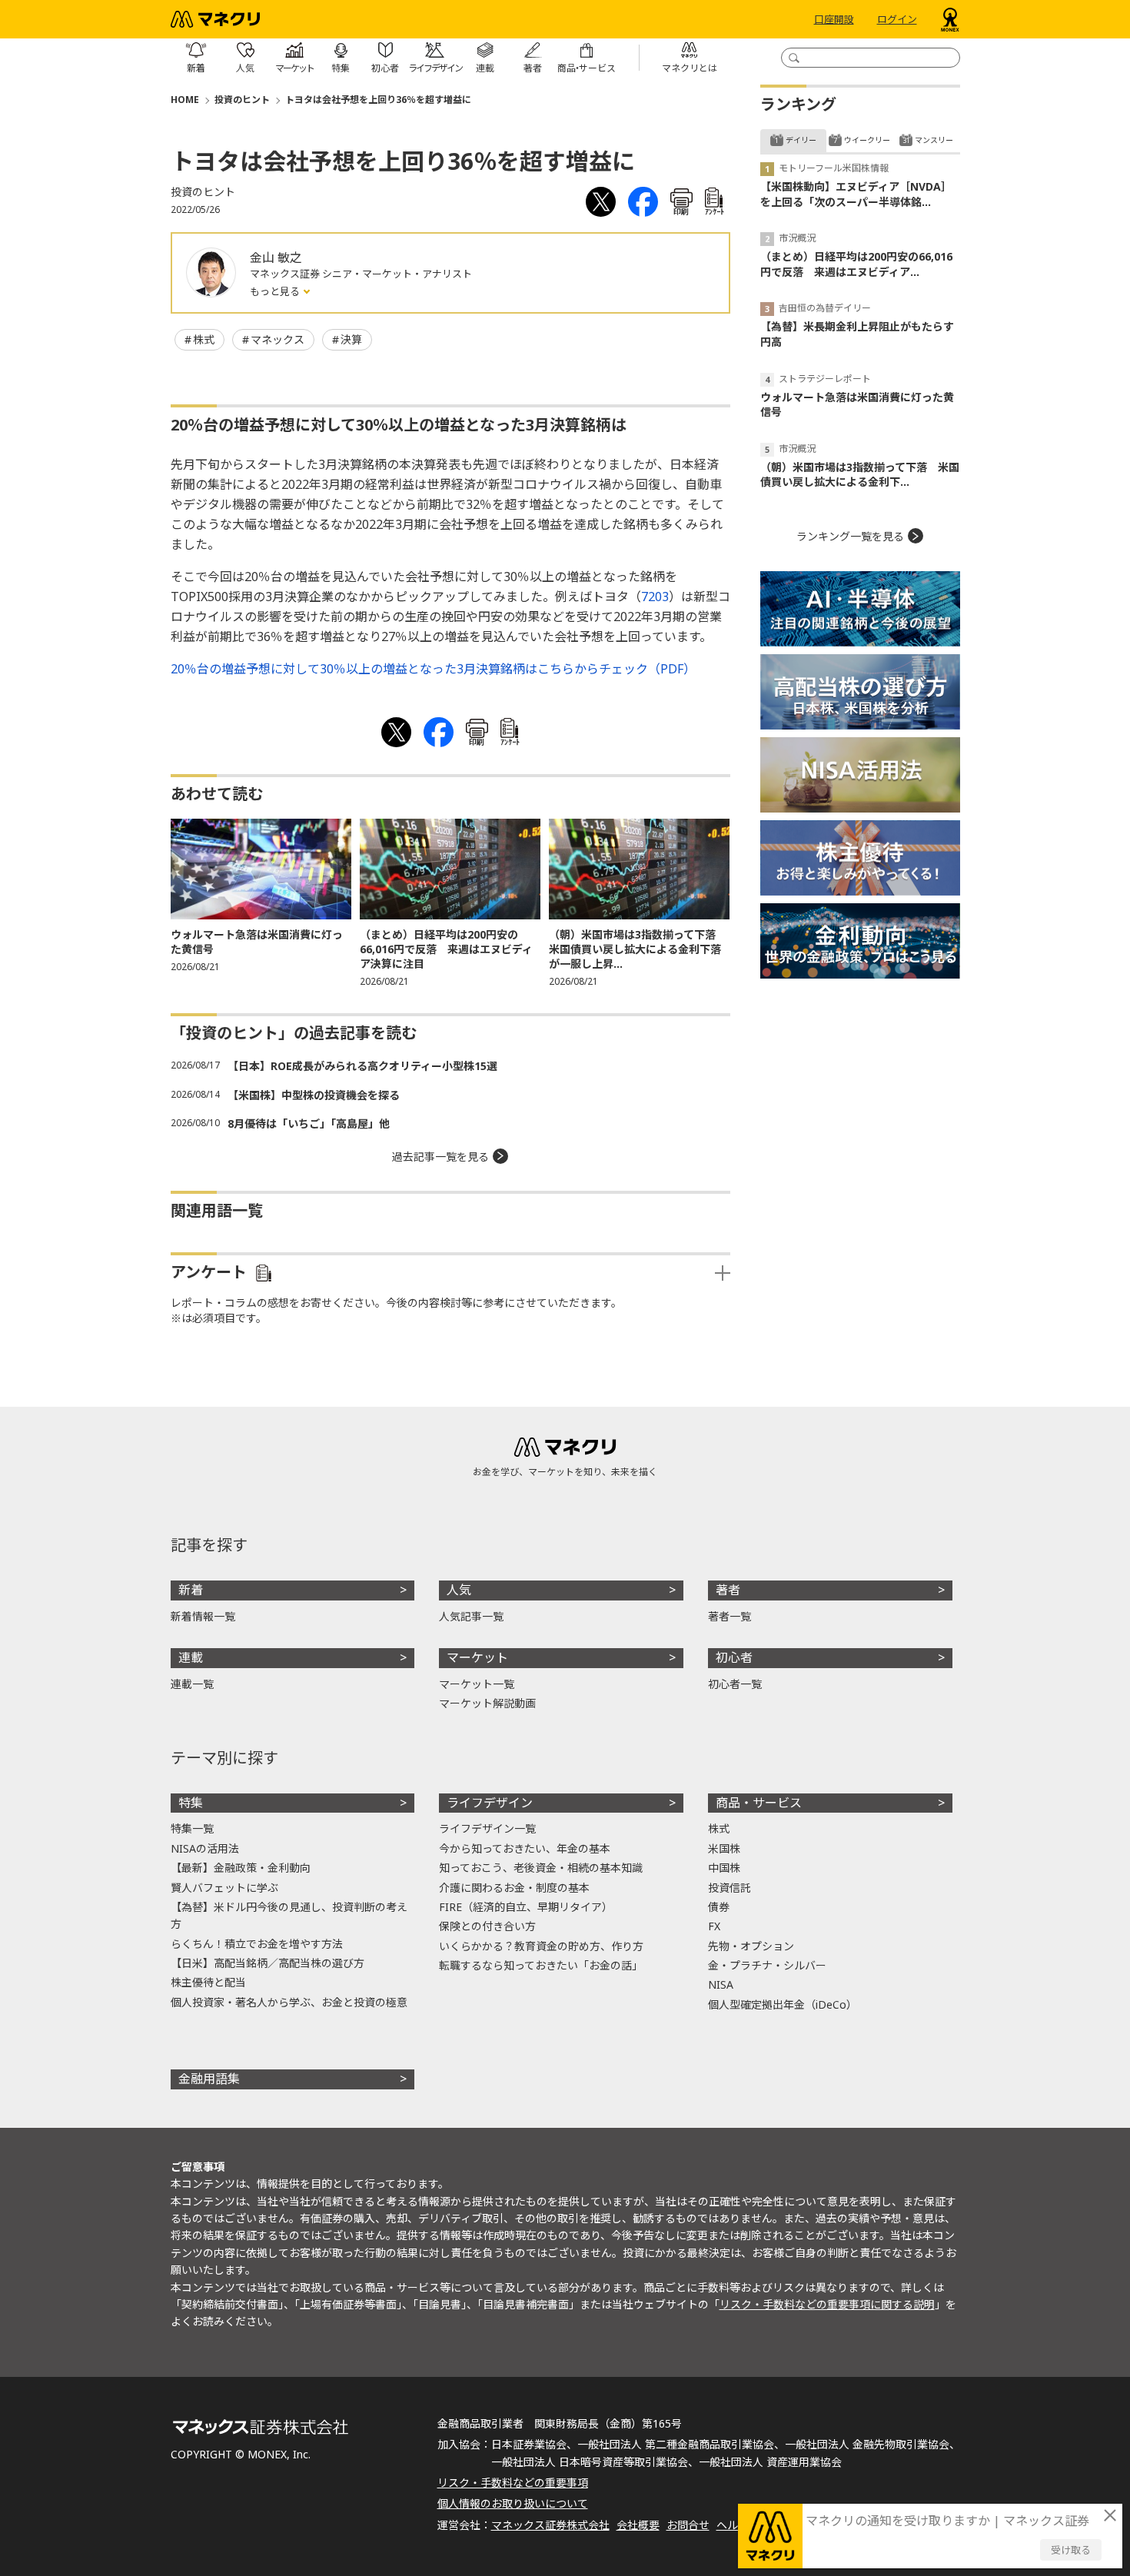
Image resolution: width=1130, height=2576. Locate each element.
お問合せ (688, 2525)
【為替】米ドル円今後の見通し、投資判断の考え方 (289, 1915)
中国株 (724, 1868)
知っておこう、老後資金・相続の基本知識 (541, 1868)
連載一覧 (192, 1684)
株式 (204, 339)
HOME (185, 100)
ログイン (897, 19)
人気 (459, 1590)
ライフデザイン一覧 (487, 1828)
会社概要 (638, 2525)
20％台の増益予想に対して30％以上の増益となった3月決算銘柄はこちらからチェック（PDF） (433, 669)
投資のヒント (242, 100)
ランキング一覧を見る (850, 536)
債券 (719, 1907)
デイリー (801, 140)
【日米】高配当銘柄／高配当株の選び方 (268, 1963)
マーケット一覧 (477, 1684)
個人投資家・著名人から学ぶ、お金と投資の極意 (289, 2002)
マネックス (278, 339)
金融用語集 (209, 2079)
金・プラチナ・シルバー (767, 1965)
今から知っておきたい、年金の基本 (525, 1848)
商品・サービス (759, 1803)
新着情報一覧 (203, 1616)
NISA (721, 1984)
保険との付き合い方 (487, 1926)
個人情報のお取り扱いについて (513, 2503)
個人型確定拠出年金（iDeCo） (783, 2004)
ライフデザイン (490, 1803)
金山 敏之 (276, 258)
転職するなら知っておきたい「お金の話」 (541, 1965)
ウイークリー (867, 140)
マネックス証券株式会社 (550, 2525)
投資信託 (730, 1888)
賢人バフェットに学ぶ (224, 1888)
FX (714, 1926)
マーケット (477, 1657)
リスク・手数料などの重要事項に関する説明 (827, 2304)
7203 (655, 597)
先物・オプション (751, 1946)
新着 (191, 1590)
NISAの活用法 (205, 1848)
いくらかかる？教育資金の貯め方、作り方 (541, 1946)
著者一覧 (730, 1616)
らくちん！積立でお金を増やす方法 (257, 1944)
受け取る (1071, 2550)
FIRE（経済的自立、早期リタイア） (526, 1907)
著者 (728, 1590)
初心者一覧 (735, 1684)
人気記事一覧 (471, 1616)
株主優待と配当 (208, 1982)
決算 (351, 339)
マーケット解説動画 (487, 1703)
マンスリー (934, 140)
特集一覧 (192, 1828)
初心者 (734, 1657)
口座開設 (834, 19)
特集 (191, 1803)
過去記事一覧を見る (440, 1157)
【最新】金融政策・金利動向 (241, 1868)
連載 (191, 1657)
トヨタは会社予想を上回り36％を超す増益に (378, 100)
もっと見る (276, 291)
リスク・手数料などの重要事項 (513, 2483)
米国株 (724, 1848)
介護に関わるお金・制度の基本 (514, 1888)
